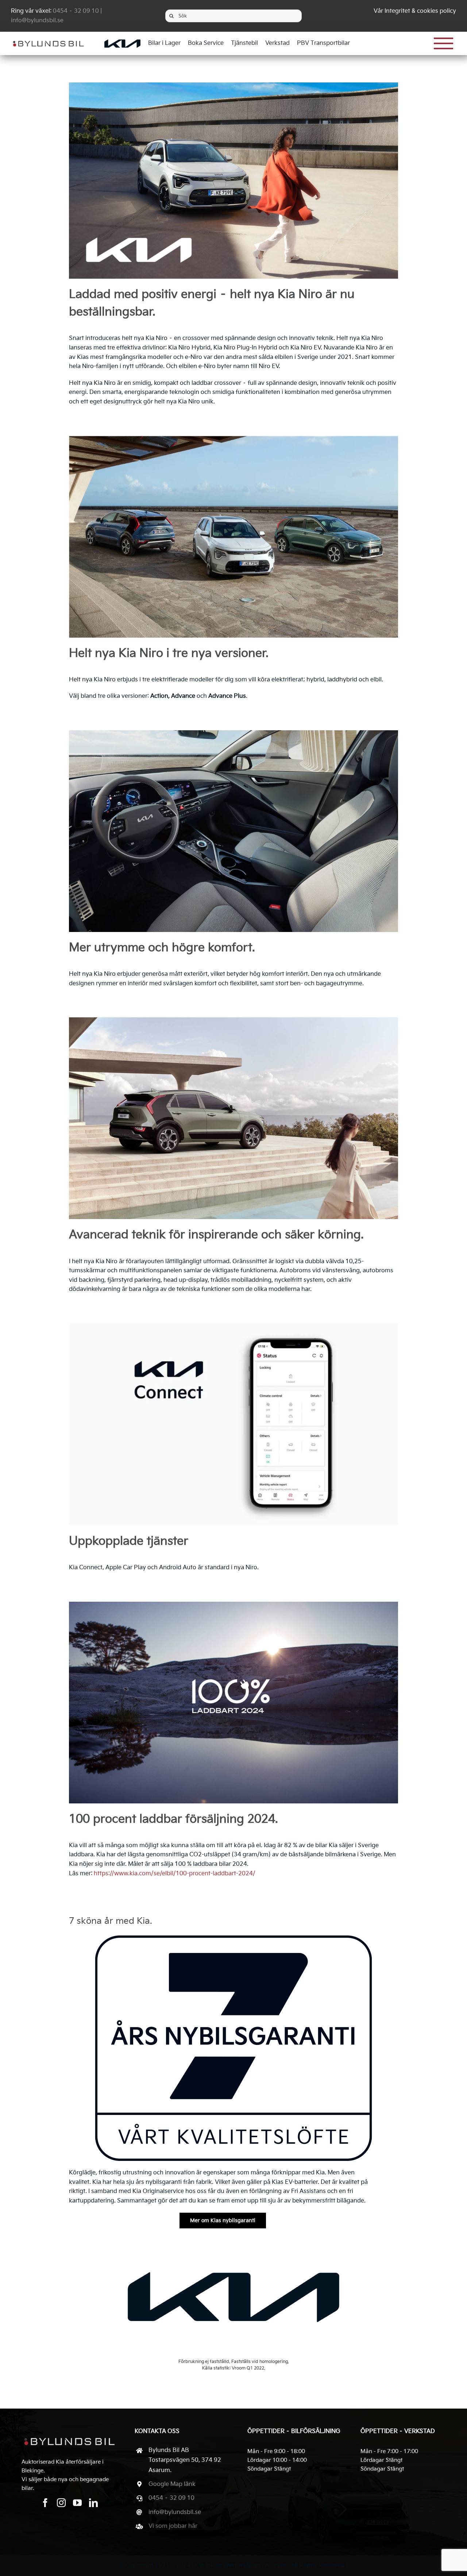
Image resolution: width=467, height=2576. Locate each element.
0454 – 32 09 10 (76, 11)
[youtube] (77, 2503)
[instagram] (61, 2503)
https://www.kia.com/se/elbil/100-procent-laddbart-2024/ (175, 1874)
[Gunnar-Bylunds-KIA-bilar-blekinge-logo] (48, 38)
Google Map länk (172, 2484)
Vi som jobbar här (173, 2526)
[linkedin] (93, 2503)
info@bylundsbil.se (37, 21)
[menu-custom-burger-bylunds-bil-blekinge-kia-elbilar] (444, 37)
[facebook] (45, 2503)
